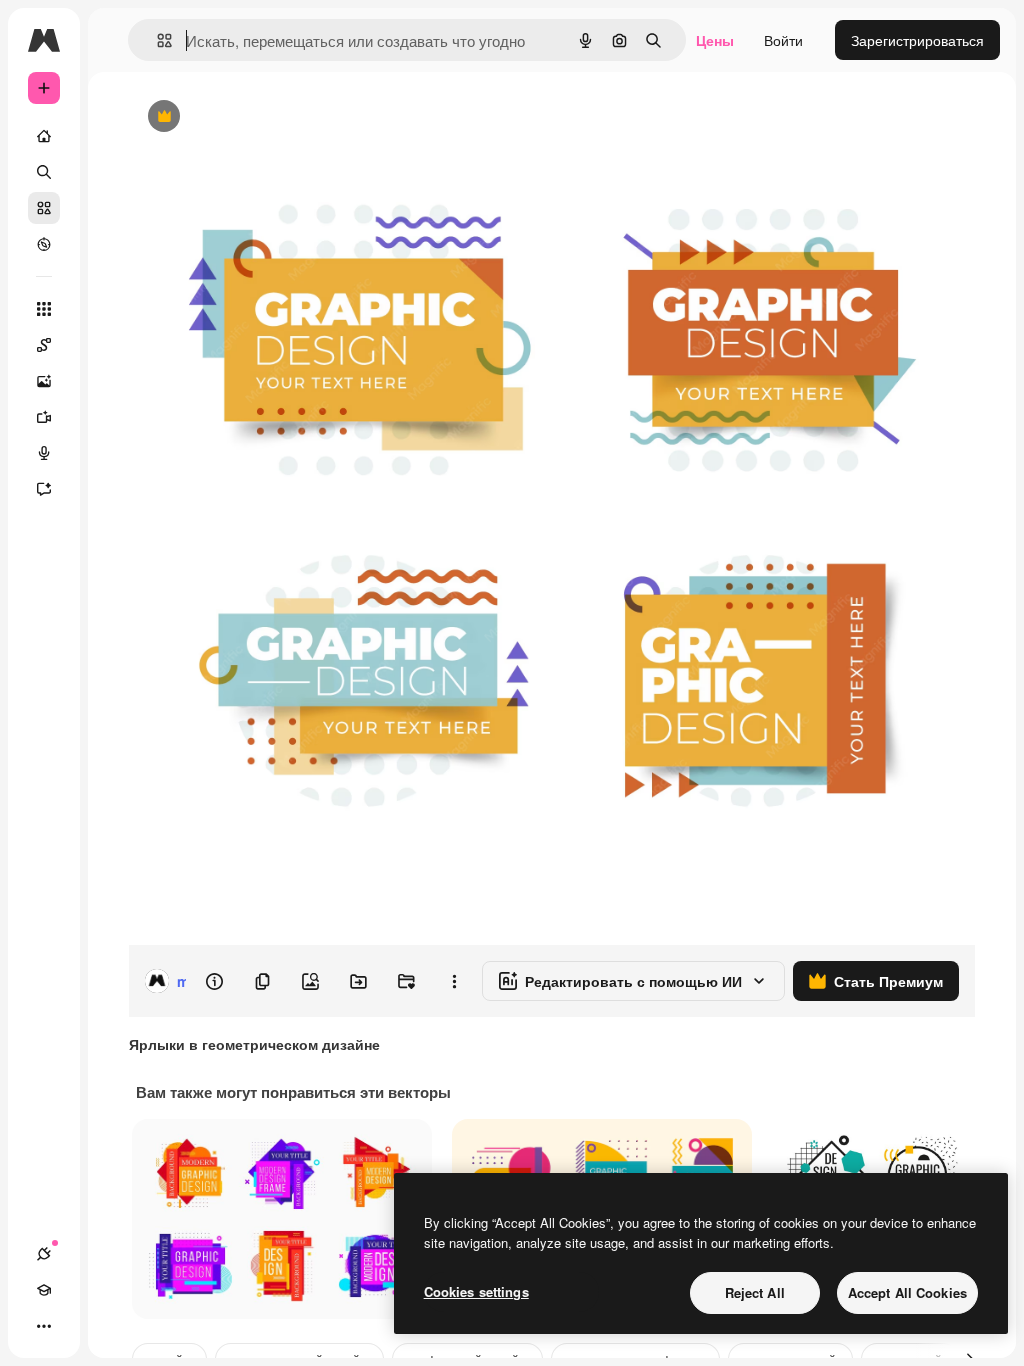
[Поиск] (44, 172)
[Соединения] (44, 1254)
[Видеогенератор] (44, 417)
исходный (262, 117)
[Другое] (44, 1326)
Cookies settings (476, 1291)
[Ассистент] (44, 489)
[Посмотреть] (44, 244)
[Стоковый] (44, 208)
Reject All (755, 1292)
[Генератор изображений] (44, 381)
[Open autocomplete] (156, 40)
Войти (783, 40)
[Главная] (44, 136)
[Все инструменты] (44, 309)
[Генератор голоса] (44, 453)
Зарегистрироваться (917, 40)
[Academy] (44, 1290)
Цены (715, 40)
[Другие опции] (454, 981)
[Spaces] (44, 345)
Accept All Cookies (907, 1292)
